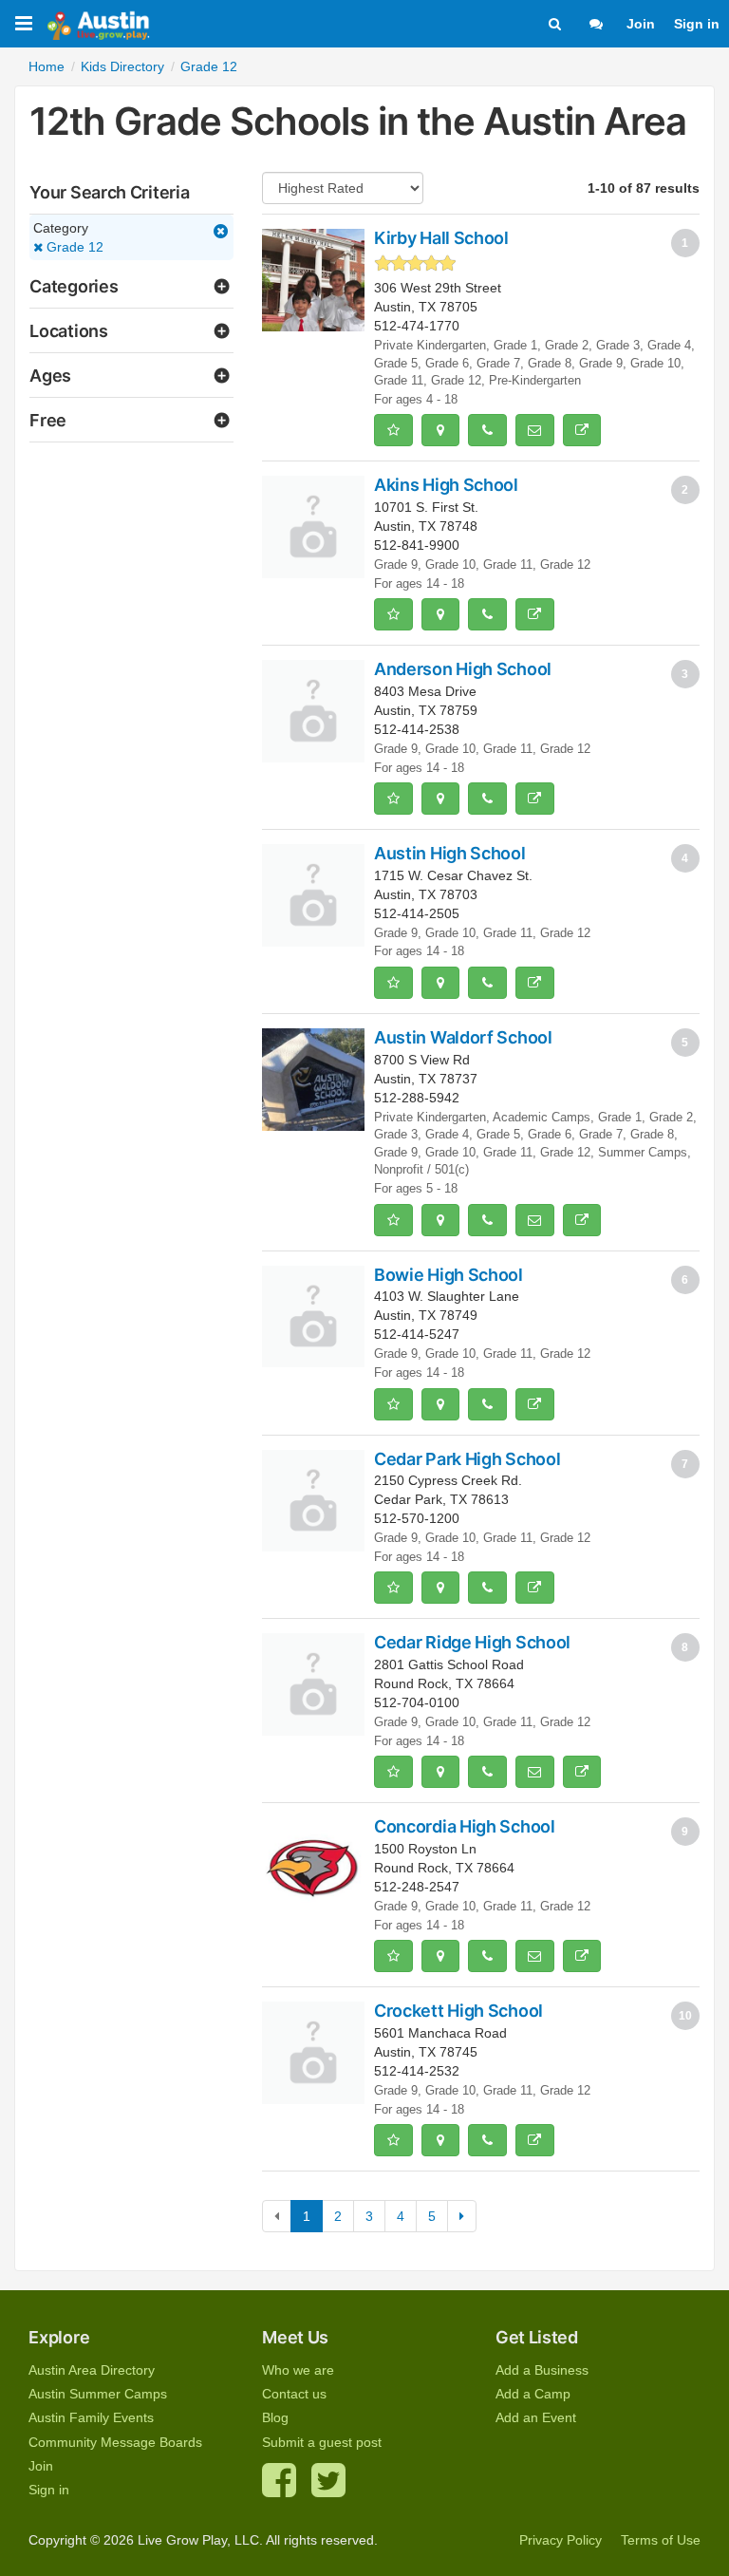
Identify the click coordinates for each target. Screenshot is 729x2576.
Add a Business (542, 2370)
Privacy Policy (561, 2540)
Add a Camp (533, 2394)
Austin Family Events (91, 2417)
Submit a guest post (322, 2442)
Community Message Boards (115, 2442)
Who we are (298, 2370)
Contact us (294, 2394)
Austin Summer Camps (98, 2394)
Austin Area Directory (92, 2370)
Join (641, 24)
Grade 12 (73, 247)
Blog (275, 2417)
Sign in (697, 24)
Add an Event (536, 2417)
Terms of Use (661, 2540)
